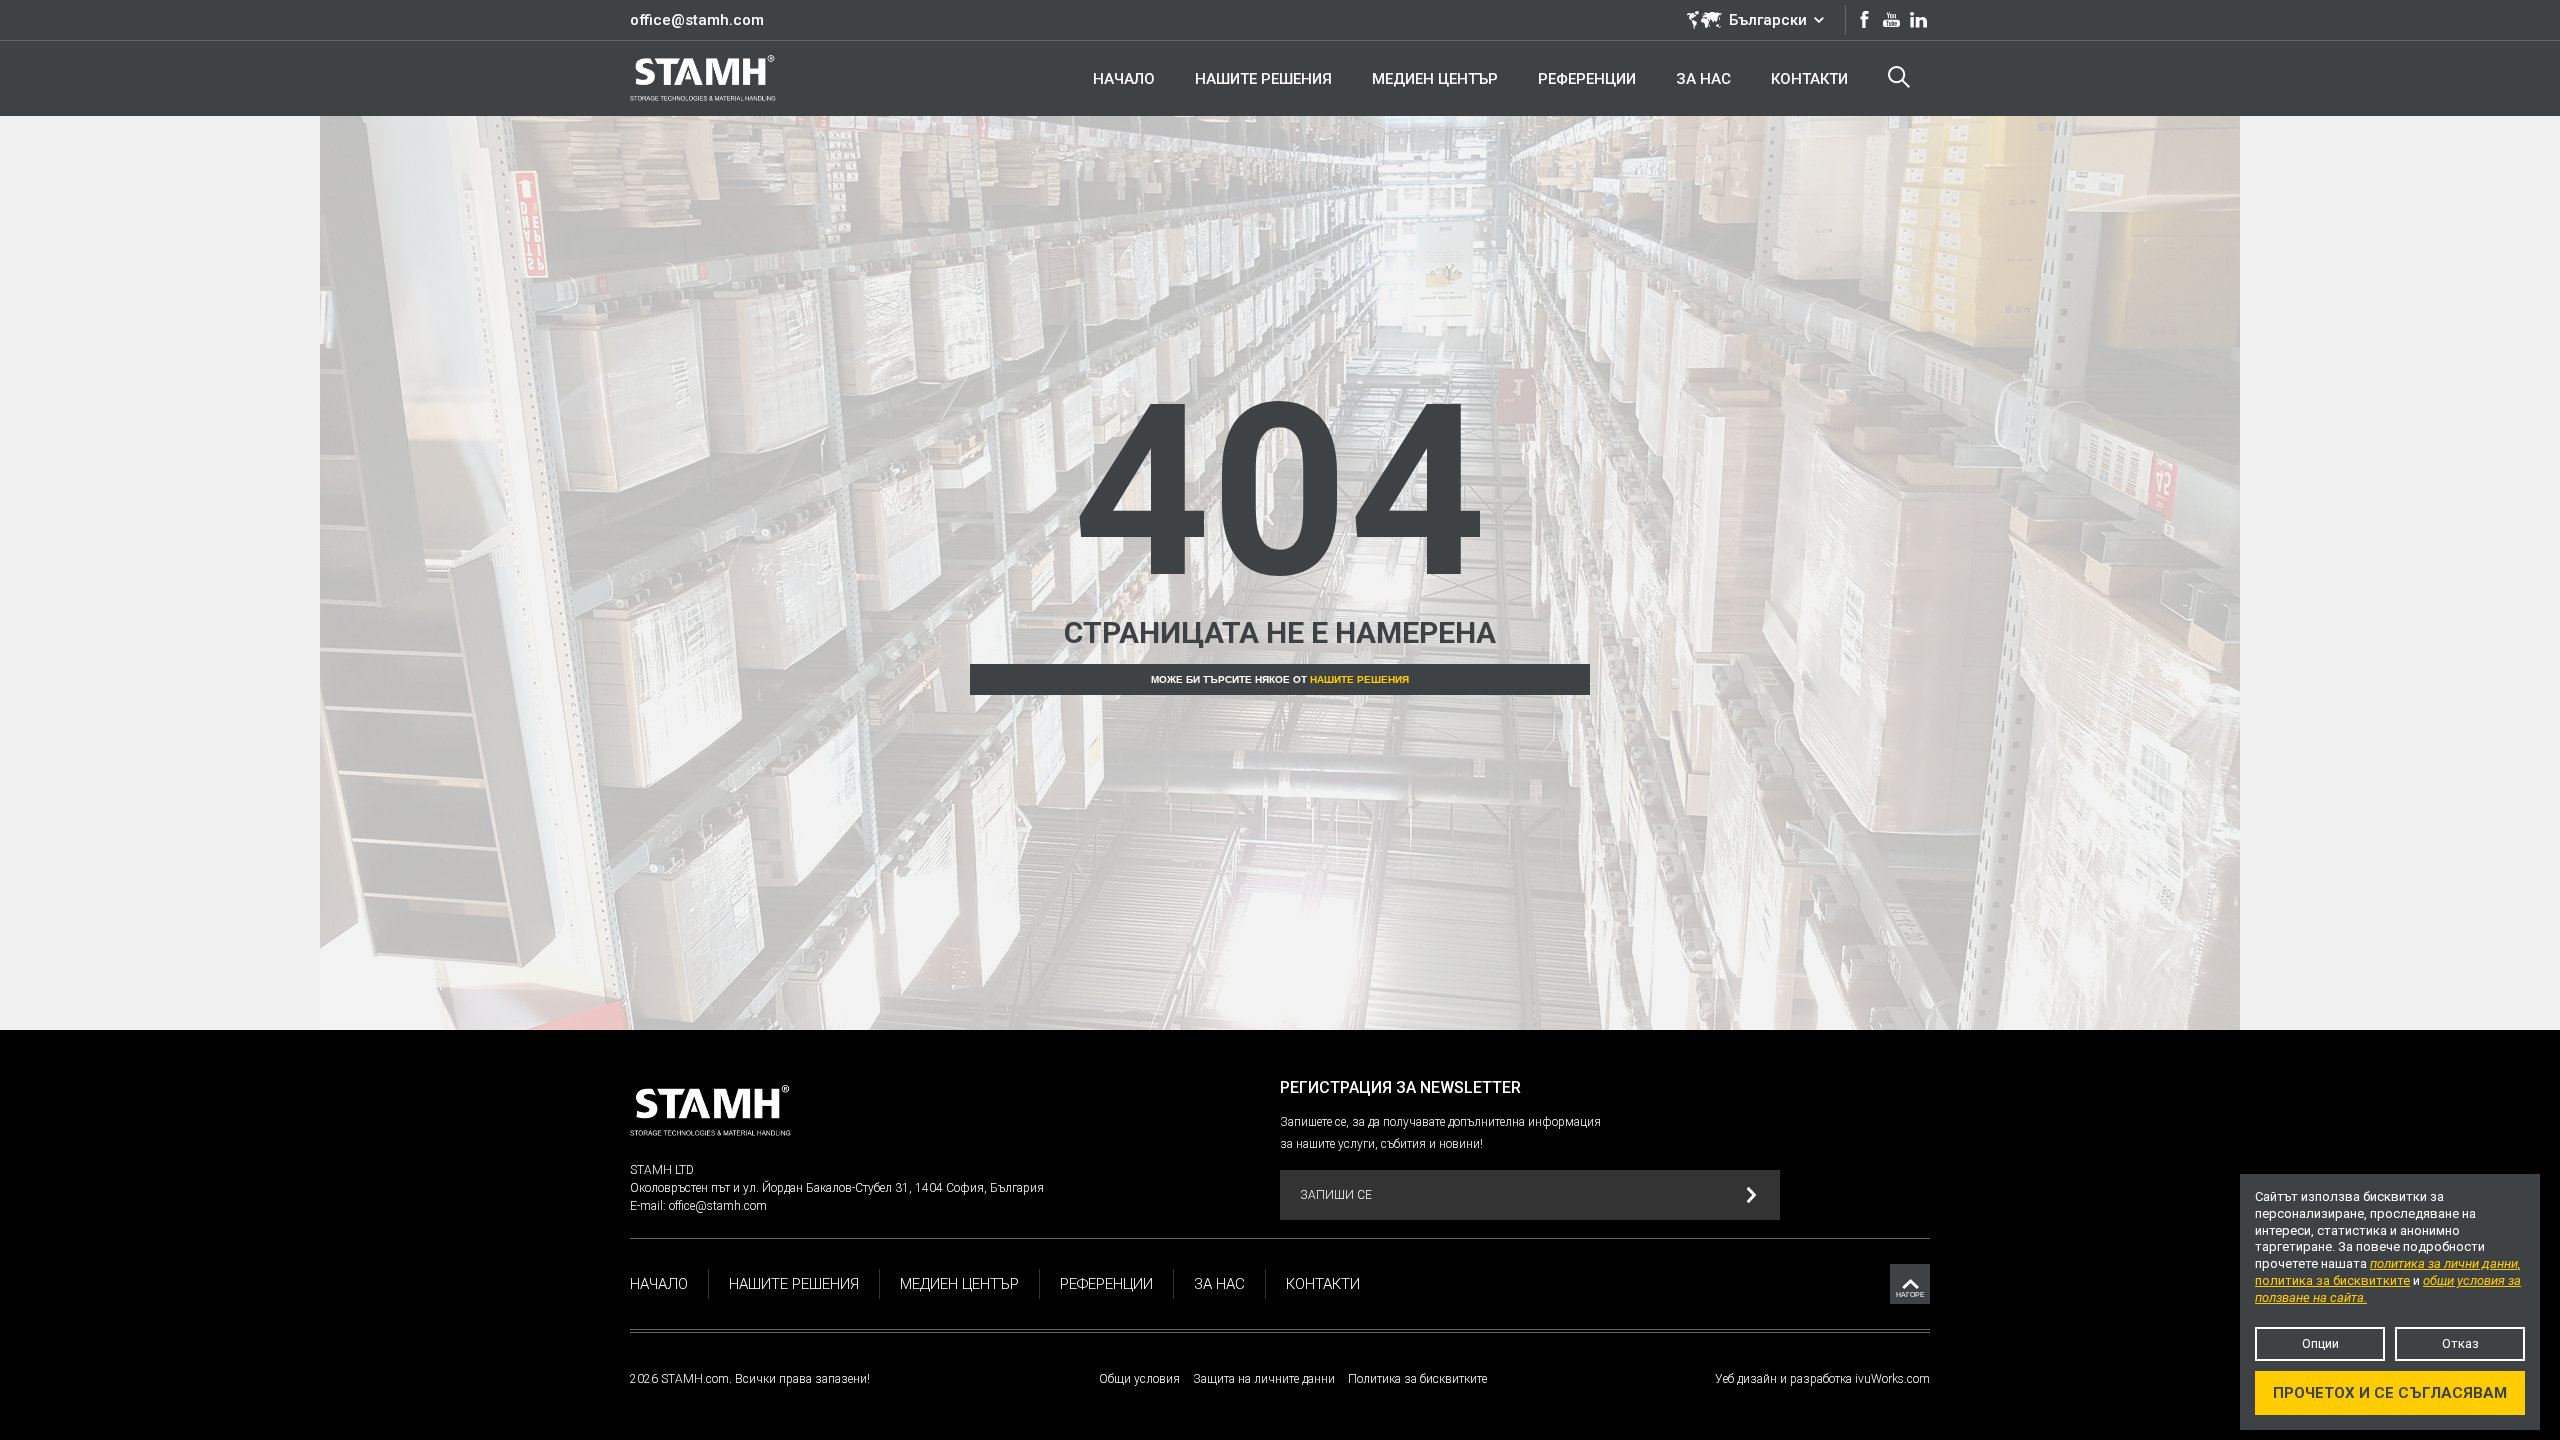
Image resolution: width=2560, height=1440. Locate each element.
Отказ (2460, 1343)
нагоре (1910, 1294)
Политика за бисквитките (1417, 1379)
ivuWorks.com (1892, 1379)
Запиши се (1336, 1195)
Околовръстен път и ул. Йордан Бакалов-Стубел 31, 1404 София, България (837, 1188)
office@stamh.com (697, 20)
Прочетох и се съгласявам (2390, 1393)
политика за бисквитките (2332, 1280)
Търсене (1899, 78)
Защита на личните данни (1264, 1379)
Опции (2320, 1343)
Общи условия (1139, 1379)
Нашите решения (1359, 679)
